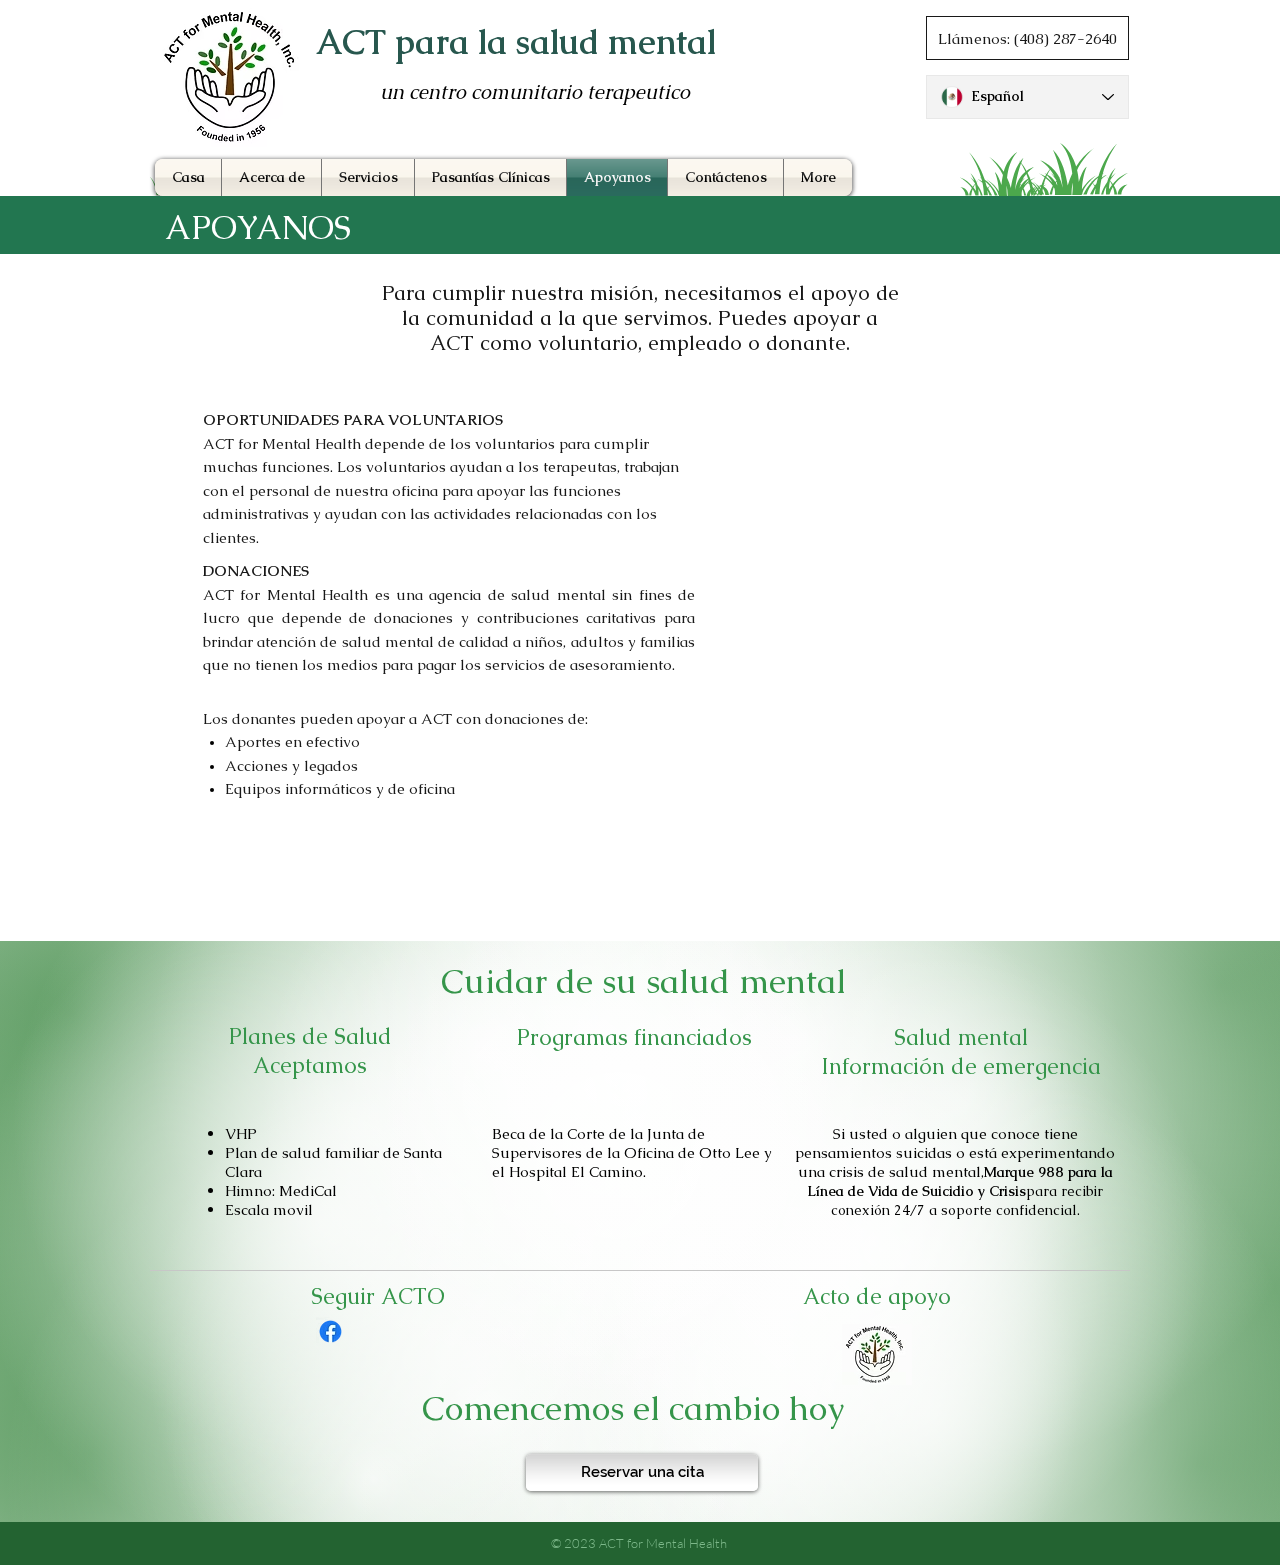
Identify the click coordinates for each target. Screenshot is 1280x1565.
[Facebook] (330, 1331)
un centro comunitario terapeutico (535, 92)
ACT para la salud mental (516, 42)
